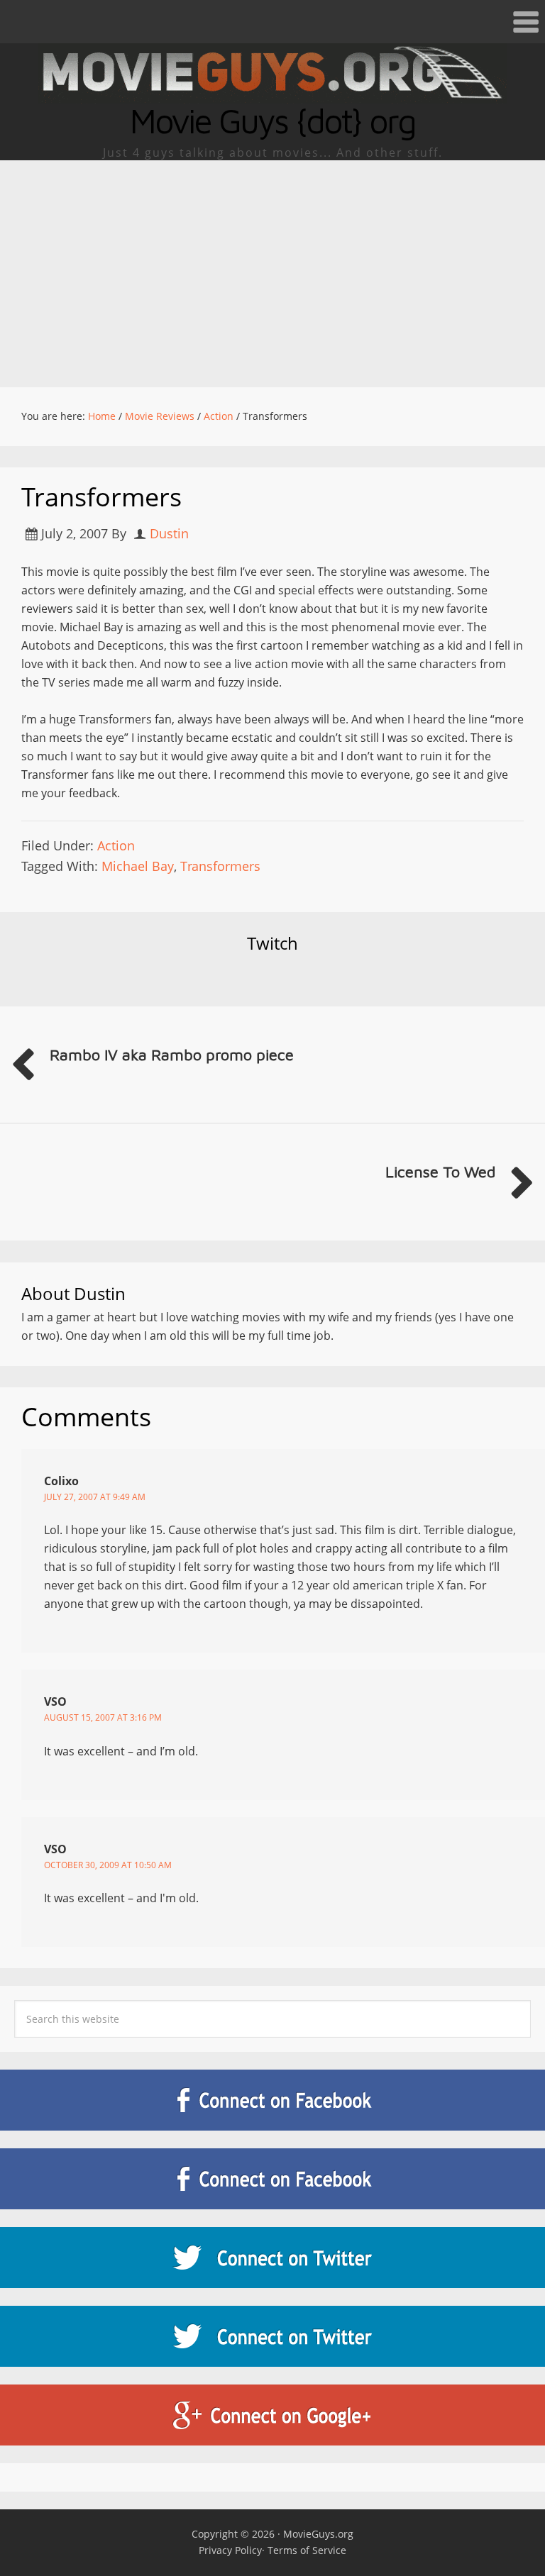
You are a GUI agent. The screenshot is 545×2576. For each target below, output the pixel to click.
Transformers (220, 866)
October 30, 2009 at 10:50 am (108, 1865)
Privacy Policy (230, 2550)
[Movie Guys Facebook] (272, 2100)
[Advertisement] (272, 267)
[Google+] (272, 2415)
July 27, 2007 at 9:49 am (95, 1497)
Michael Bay (138, 866)
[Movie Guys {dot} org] (272, 94)
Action (116, 845)
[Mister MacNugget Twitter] (272, 2336)
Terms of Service (307, 2550)
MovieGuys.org (318, 2534)
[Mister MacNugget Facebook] (272, 2179)
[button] (272, 22)
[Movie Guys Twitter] (272, 2258)
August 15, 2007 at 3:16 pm (103, 1717)
